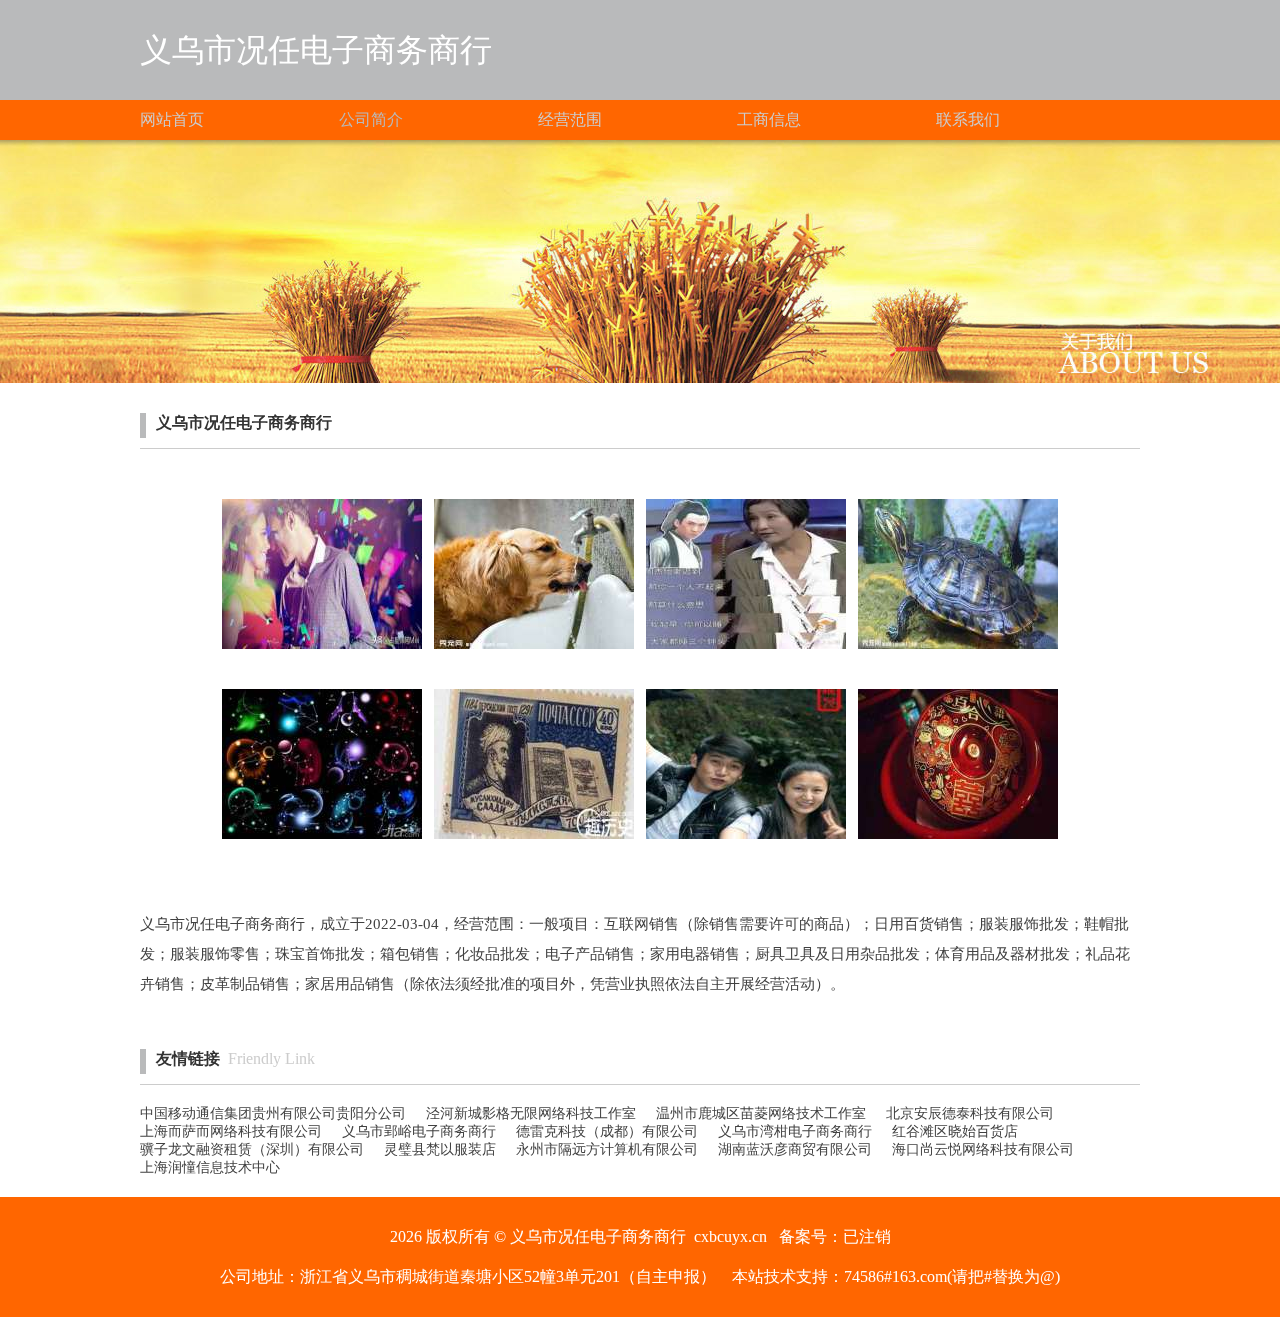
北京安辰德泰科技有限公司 (970, 1113)
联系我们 (968, 119)
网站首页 (172, 119)
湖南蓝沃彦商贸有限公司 (795, 1149)
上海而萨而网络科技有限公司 (231, 1131)
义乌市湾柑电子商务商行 (795, 1131)
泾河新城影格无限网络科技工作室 (531, 1113)
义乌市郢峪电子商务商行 (419, 1131)
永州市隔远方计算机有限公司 (607, 1149)
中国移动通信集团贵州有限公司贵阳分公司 (273, 1113)
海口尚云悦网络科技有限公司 (983, 1149)
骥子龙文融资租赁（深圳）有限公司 (252, 1149)
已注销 (867, 1236)
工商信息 (769, 119)
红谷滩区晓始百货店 (955, 1131)
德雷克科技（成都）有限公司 (607, 1131)
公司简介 (371, 119)
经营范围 (570, 119)
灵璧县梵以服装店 (440, 1149)
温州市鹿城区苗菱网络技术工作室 (761, 1113)
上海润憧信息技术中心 (210, 1167)
